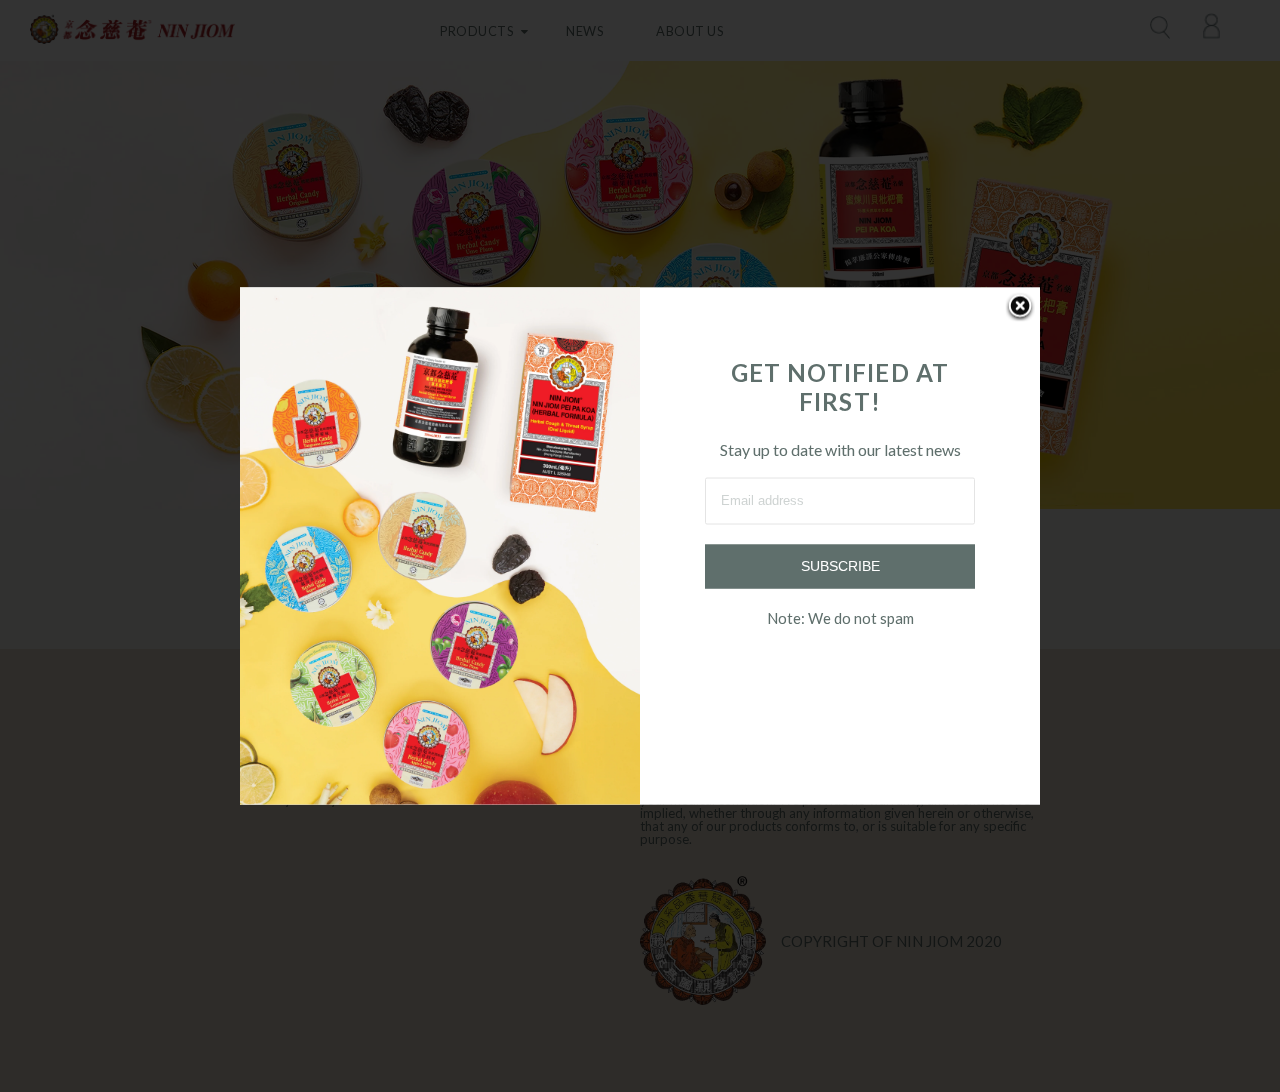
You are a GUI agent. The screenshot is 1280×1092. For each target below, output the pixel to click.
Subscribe (840, 566)
